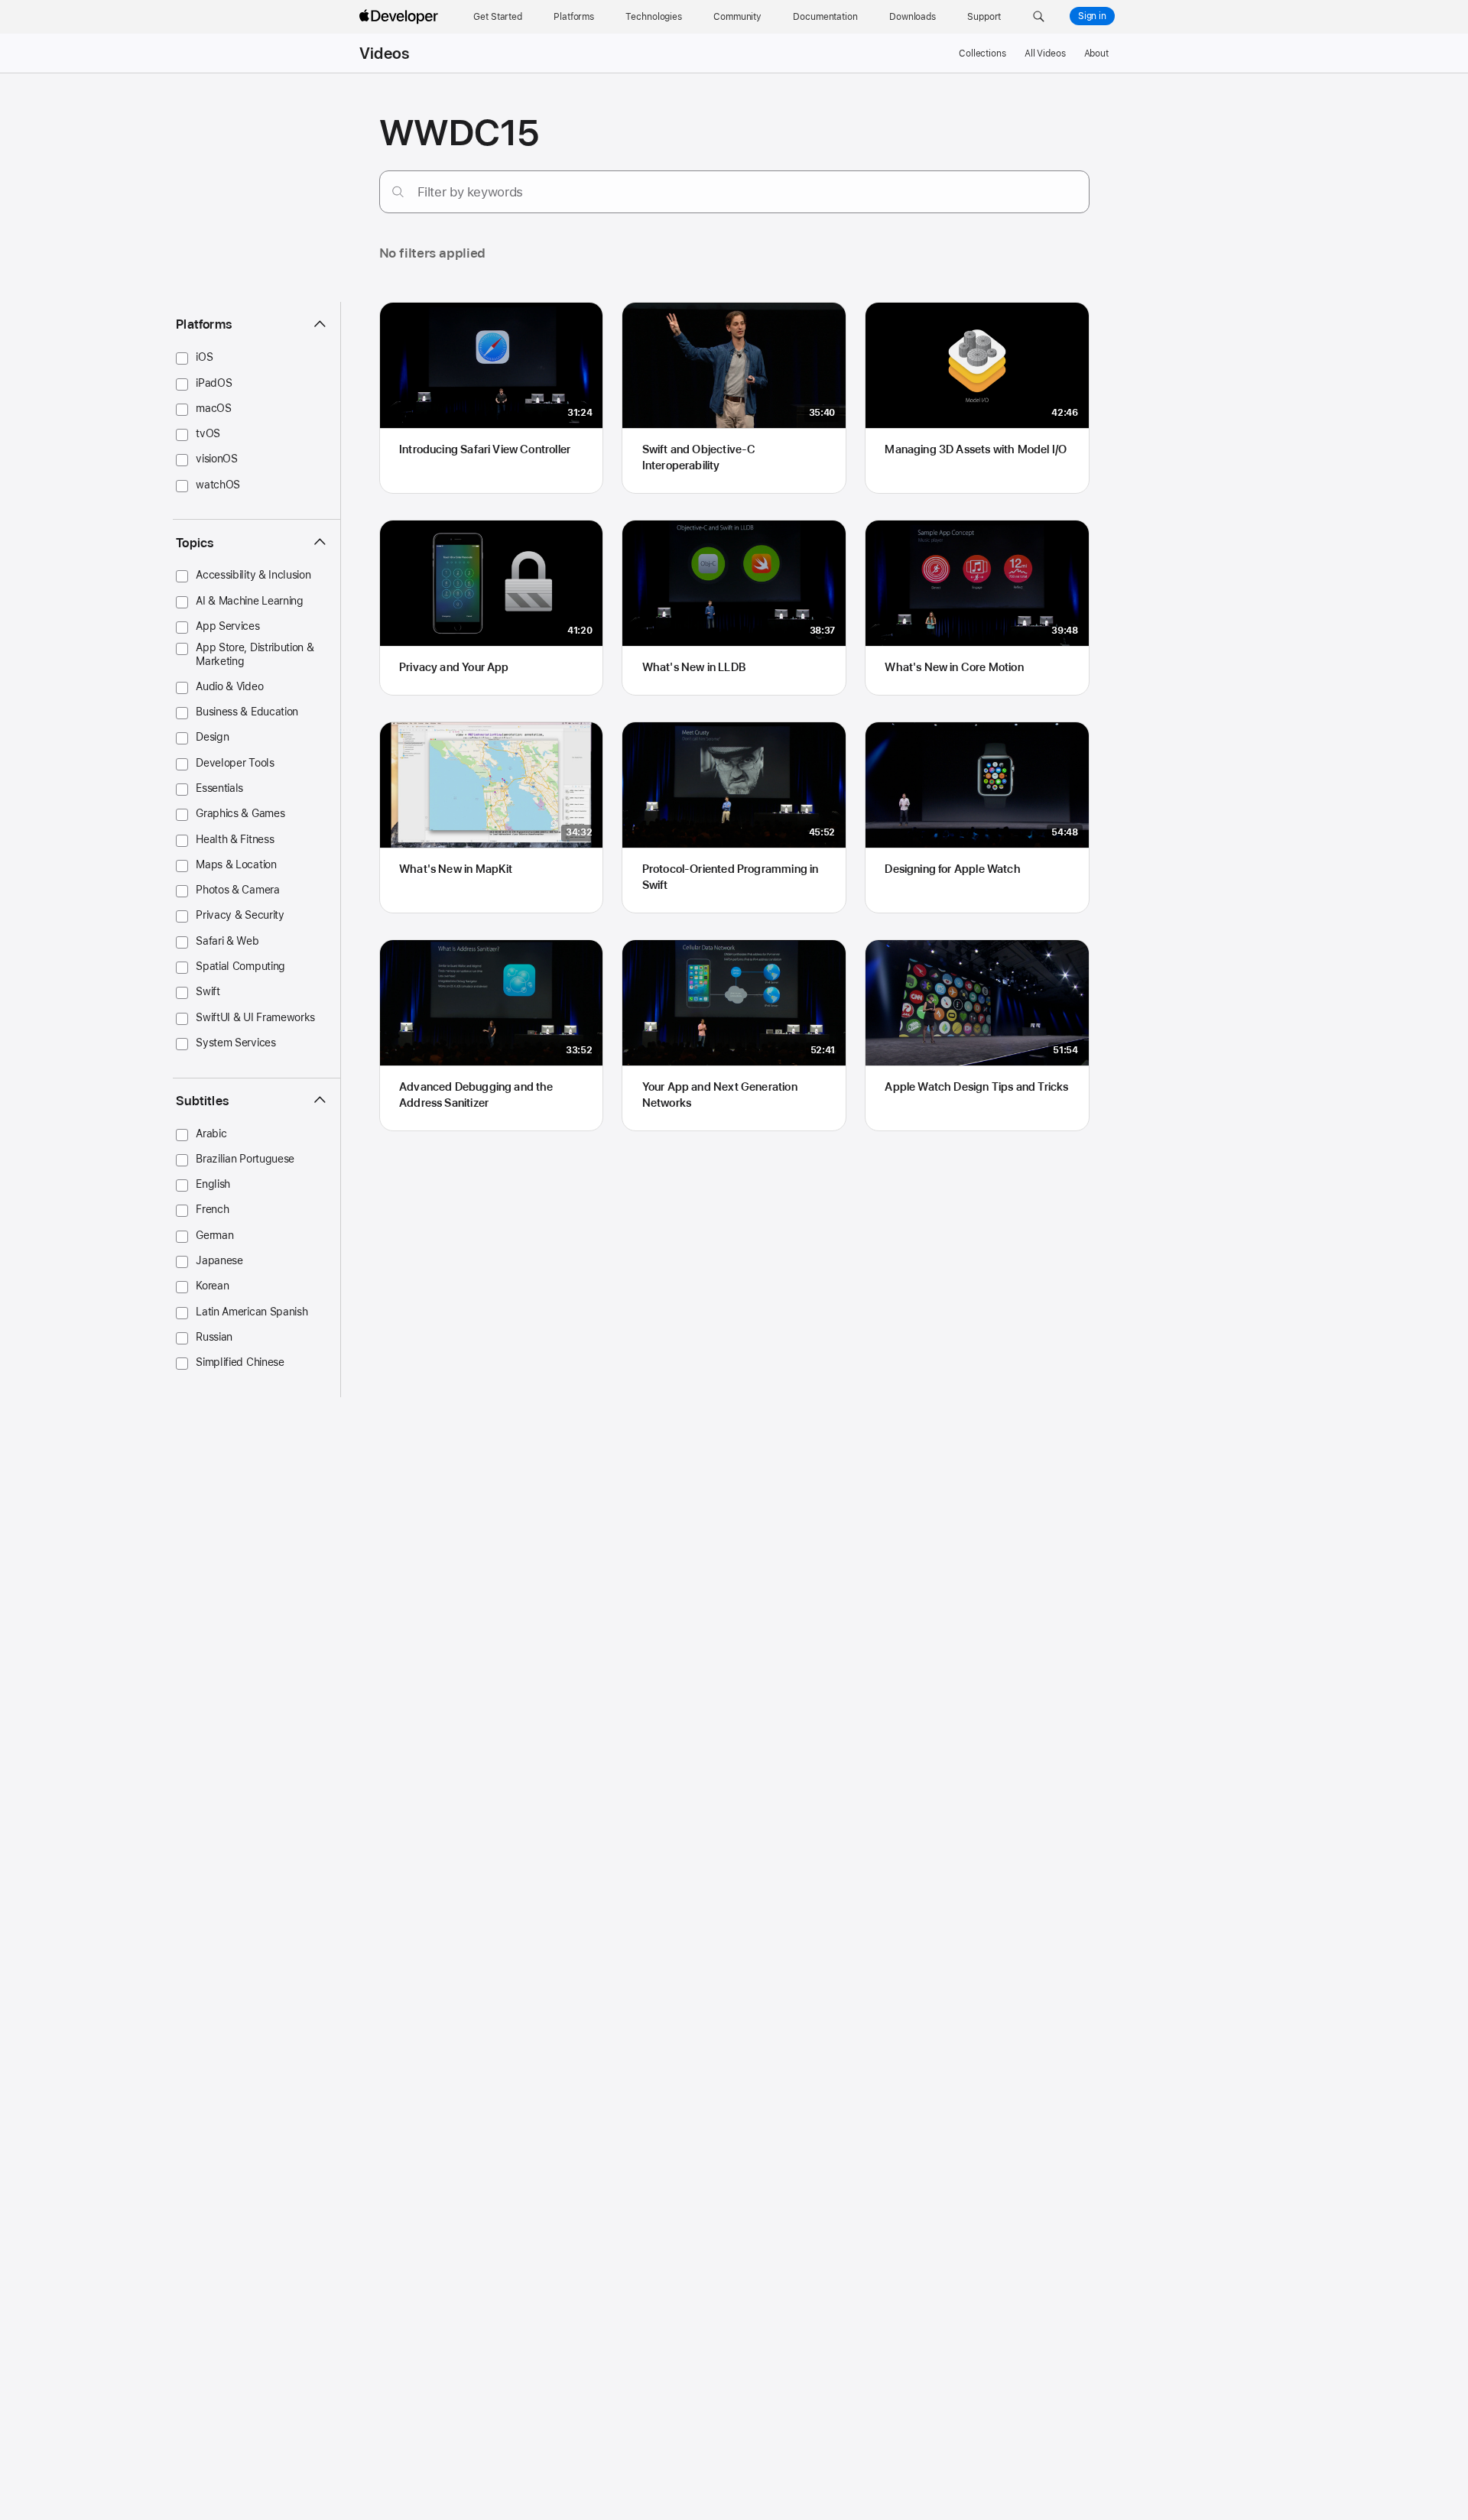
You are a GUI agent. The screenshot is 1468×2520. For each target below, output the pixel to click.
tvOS (208, 433)
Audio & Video (229, 686)
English (213, 1183)
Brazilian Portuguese (245, 1158)
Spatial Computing (240, 965)
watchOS (218, 484)
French (212, 1209)
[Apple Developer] (401, 17)
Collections (982, 54)
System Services (235, 1042)
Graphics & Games (240, 813)
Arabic (211, 1133)
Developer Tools (235, 762)
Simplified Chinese (240, 1361)
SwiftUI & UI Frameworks (255, 1017)
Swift (208, 991)
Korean (212, 1286)
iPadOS (214, 382)
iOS (204, 357)
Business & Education (247, 711)
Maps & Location (236, 864)
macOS (213, 407)
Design (212, 737)
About (1096, 54)
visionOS (217, 459)
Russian (214, 1336)
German (214, 1234)
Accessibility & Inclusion (253, 575)
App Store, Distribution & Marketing (255, 654)
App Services (227, 625)
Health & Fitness (235, 838)
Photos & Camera (237, 889)
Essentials (219, 787)
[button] (1039, 17)
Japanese (219, 1260)
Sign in (1092, 16)
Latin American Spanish (252, 1311)
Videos (384, 54)
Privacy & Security (240, 915)
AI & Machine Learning (250, 600)
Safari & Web (227, 940)
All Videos (1045, 54)
